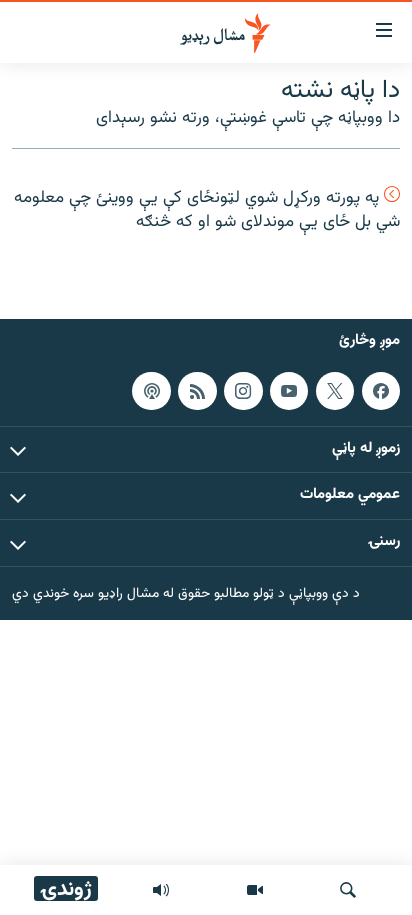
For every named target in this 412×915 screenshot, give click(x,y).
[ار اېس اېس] (197, 390)
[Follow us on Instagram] (243, 390)
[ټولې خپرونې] (161, 890)
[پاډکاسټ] (151, 390)
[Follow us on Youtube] (289, 390)
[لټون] (348, 890)
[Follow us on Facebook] (381, 390)
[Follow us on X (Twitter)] (335, 390)
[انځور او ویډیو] (255, 890)
